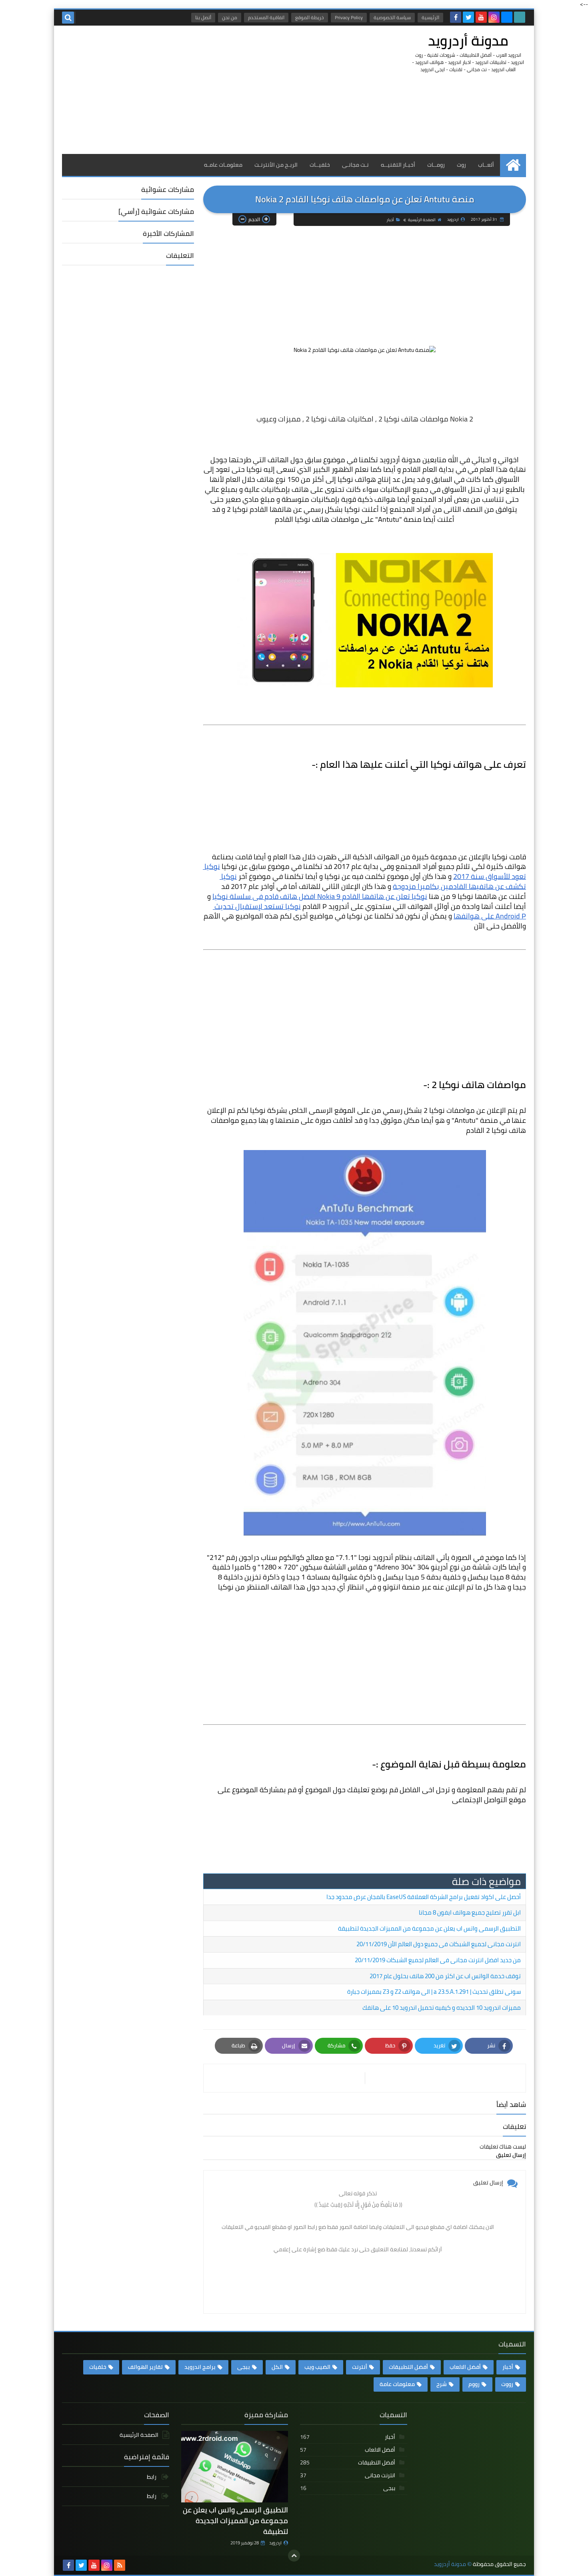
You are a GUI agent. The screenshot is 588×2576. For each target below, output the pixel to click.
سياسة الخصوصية (392, 17)
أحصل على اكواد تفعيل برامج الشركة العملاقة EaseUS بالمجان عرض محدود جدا (424, 1897)
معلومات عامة (397, 2384)
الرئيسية (430, 17)
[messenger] (507, 17)
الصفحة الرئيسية (422, 220)
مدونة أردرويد (468, 41)
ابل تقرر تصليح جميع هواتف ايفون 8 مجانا (470, 1912)
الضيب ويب (317, 2367)
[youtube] (481, 17)
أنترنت (360, 2367)
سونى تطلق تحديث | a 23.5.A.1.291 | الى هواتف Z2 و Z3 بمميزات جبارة (434, 1992)
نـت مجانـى (355, 165)
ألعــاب (486, 165)
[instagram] (494, 17)
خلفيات (98, 2367)
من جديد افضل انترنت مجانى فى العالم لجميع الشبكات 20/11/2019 (438, 1960)
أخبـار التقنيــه (398, 165)
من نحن (230, 17)
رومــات (436, 165)
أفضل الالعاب (465, 2367)
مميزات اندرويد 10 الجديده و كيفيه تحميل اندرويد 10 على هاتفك (442, 2008)
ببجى (244, 2367)
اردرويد (275, 2543)
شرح (442, 2384)
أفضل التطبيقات (408, 2367)
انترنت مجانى (348, 2475)
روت (461, 165)
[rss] (120, 2565)
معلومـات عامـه (223, 165)
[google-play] (520, 17)
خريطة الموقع (310, 17)
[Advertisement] (208, 90)
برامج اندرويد (200, 2367)
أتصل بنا (203, 17)
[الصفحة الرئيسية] (513, 165)
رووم (474, 2384)
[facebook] (456, 17)
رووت (507, 2384)
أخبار (390, 220)
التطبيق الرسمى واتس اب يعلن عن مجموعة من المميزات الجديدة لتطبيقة (429, 1928)
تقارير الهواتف (145, 2367)
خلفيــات (320, 165)
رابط (152, 2477)
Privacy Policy (349, 17)
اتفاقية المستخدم (266, 17)
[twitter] (468, 17)
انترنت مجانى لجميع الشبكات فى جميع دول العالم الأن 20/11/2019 (439, 1944)
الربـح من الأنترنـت (276, 165)
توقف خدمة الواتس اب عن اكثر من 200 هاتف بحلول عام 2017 (445, 1976)
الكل (277, 2367)
